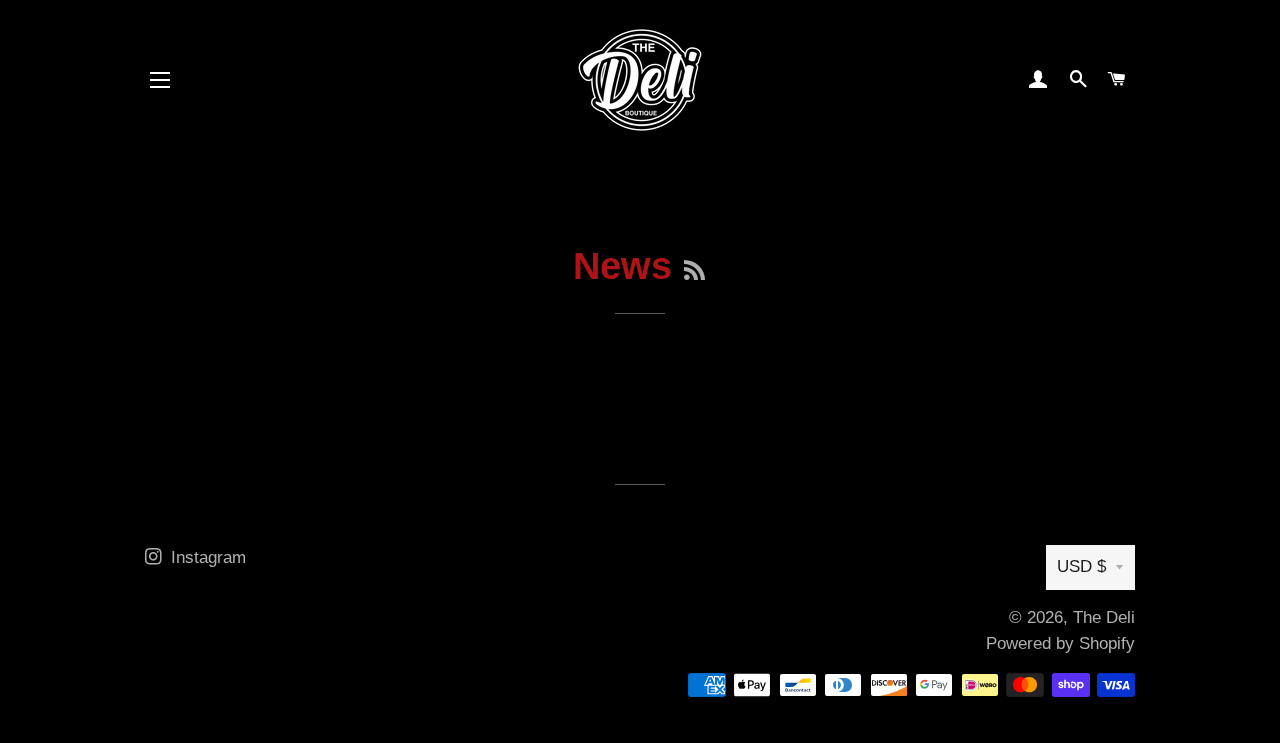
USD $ (1081, 566)
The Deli (1104, 617)
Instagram (206, 557)
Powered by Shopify (1060, 643)
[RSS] (694, 271)
